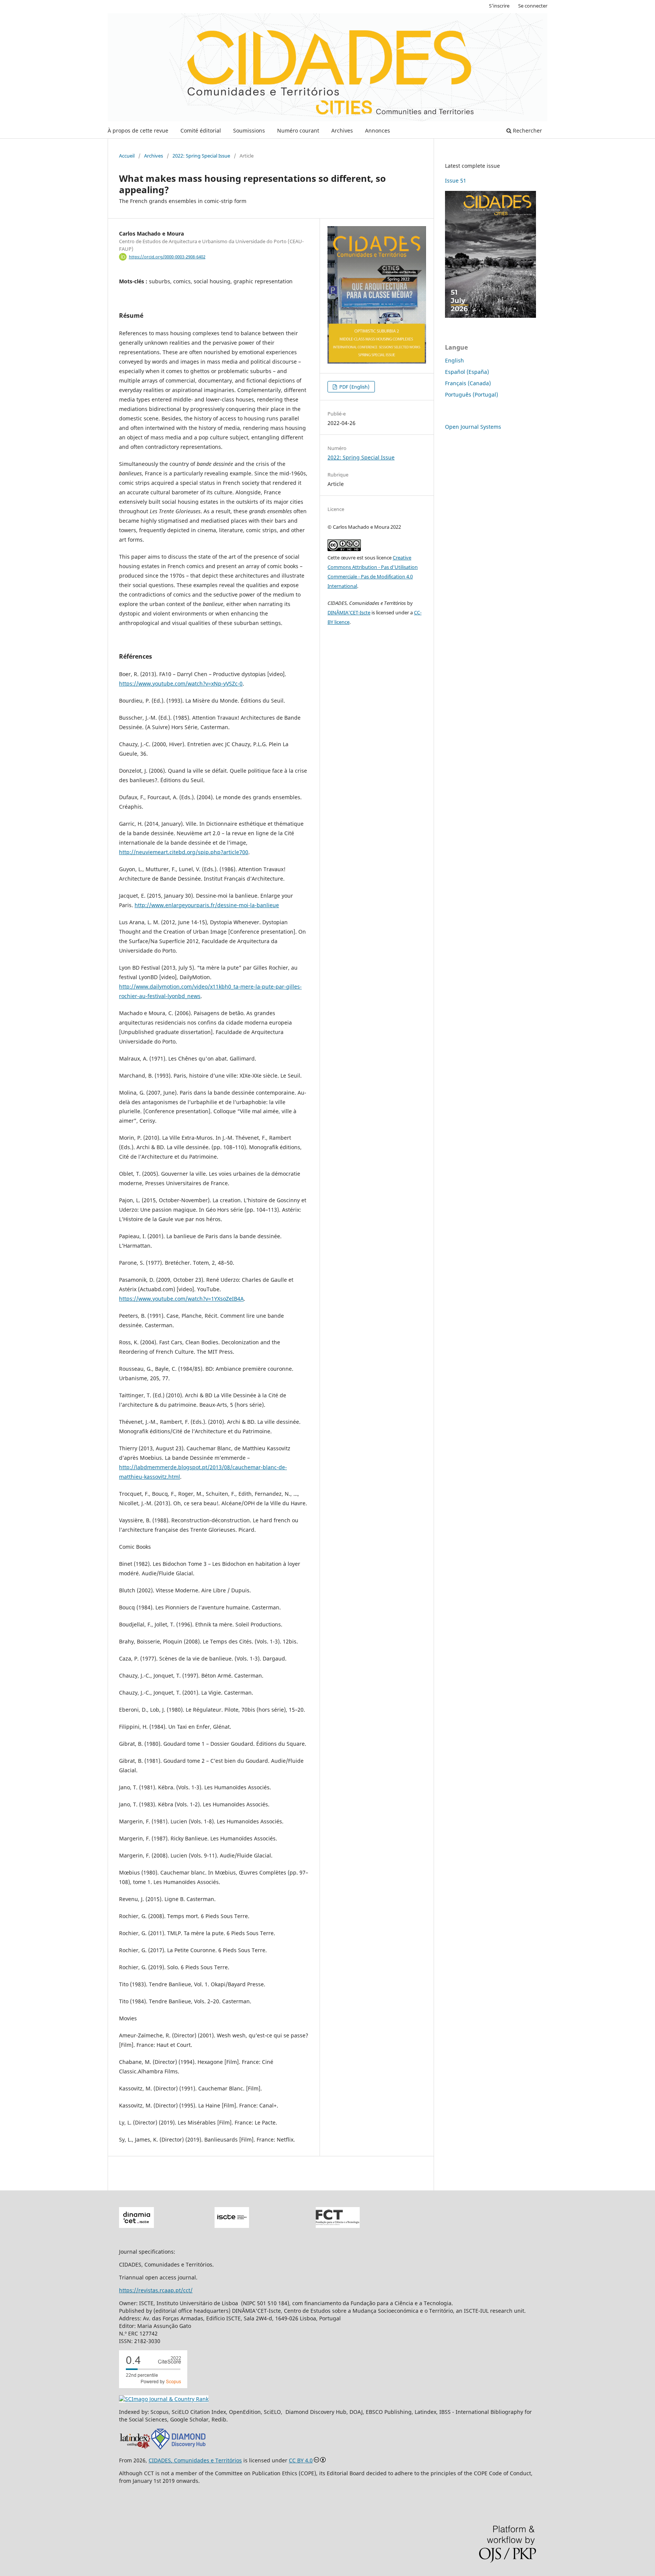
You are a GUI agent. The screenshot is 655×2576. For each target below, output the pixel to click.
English (454, 360)
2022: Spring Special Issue (201, 156)
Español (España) (467, 372)
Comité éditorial (201, 130)
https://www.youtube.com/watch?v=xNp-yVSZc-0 (181, 683)
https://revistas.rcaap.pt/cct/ (156, 2290)
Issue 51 (456, 180)
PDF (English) (354, 387)
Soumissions (249, 130)
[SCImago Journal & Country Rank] (164, 2399)
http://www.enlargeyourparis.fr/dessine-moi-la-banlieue (207, 905)
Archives (342, 130)
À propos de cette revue (138, 130)
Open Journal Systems (473, 427)
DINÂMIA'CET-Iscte (349, 612)
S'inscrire (499, 6)
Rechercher (527, 130)
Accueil (127, 156)
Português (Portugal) (472, 394)
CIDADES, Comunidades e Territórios (195, 2460)
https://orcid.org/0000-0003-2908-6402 (167, 257)
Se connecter (533, 6)
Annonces (378, 130)
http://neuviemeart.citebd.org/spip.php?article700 (184, 852)
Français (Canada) (468, 383)
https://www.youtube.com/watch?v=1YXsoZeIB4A (181, 1299)
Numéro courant (298, 130)
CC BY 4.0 (301, 2460)
